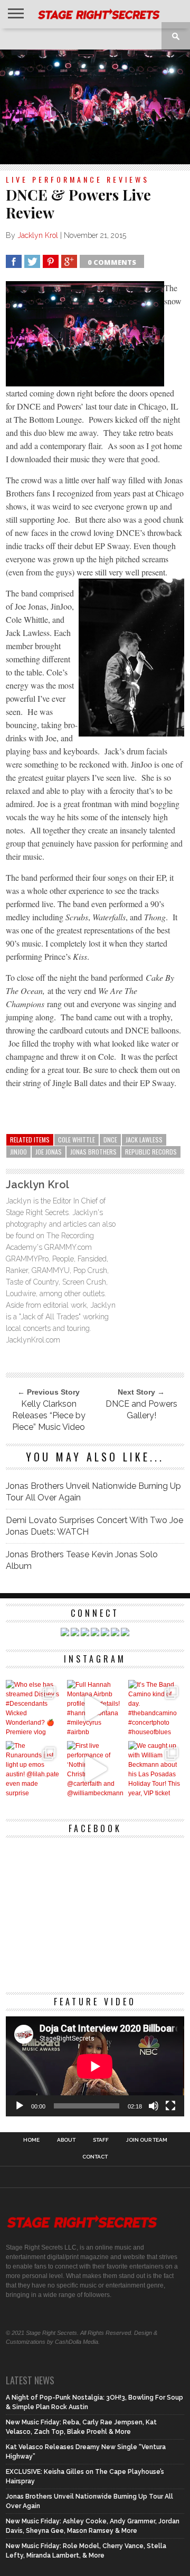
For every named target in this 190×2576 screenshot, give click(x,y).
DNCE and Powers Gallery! (141, 1410)
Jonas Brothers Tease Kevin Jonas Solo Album (82, 1560)
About (66, 2140)
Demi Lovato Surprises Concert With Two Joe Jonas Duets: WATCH (94, 1526)
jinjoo (18, 1152)
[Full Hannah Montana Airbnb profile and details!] (95, 1708)
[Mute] (154, 2106)
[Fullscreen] (170, 2106)
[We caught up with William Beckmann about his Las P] (156, 1769)
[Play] (20, 2106)
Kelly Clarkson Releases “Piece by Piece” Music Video (49, 1415)
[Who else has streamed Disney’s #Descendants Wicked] (34, 1708)
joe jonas (49, 1152)
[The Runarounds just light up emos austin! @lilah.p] (34, 1769)
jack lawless (144, 1140)
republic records (151, 1152)
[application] (95, 2066)
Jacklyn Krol (38, 235)
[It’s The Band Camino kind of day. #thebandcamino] (156, 1708)
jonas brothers (93, 1152)
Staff (101, 2140)
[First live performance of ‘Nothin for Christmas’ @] (95, 1769)
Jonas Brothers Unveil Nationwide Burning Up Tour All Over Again (93, 1492)
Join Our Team (147, 2140)
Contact (95, 2157)
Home (31, 2140)
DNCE (110, 1140)
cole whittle (77, 1140)
